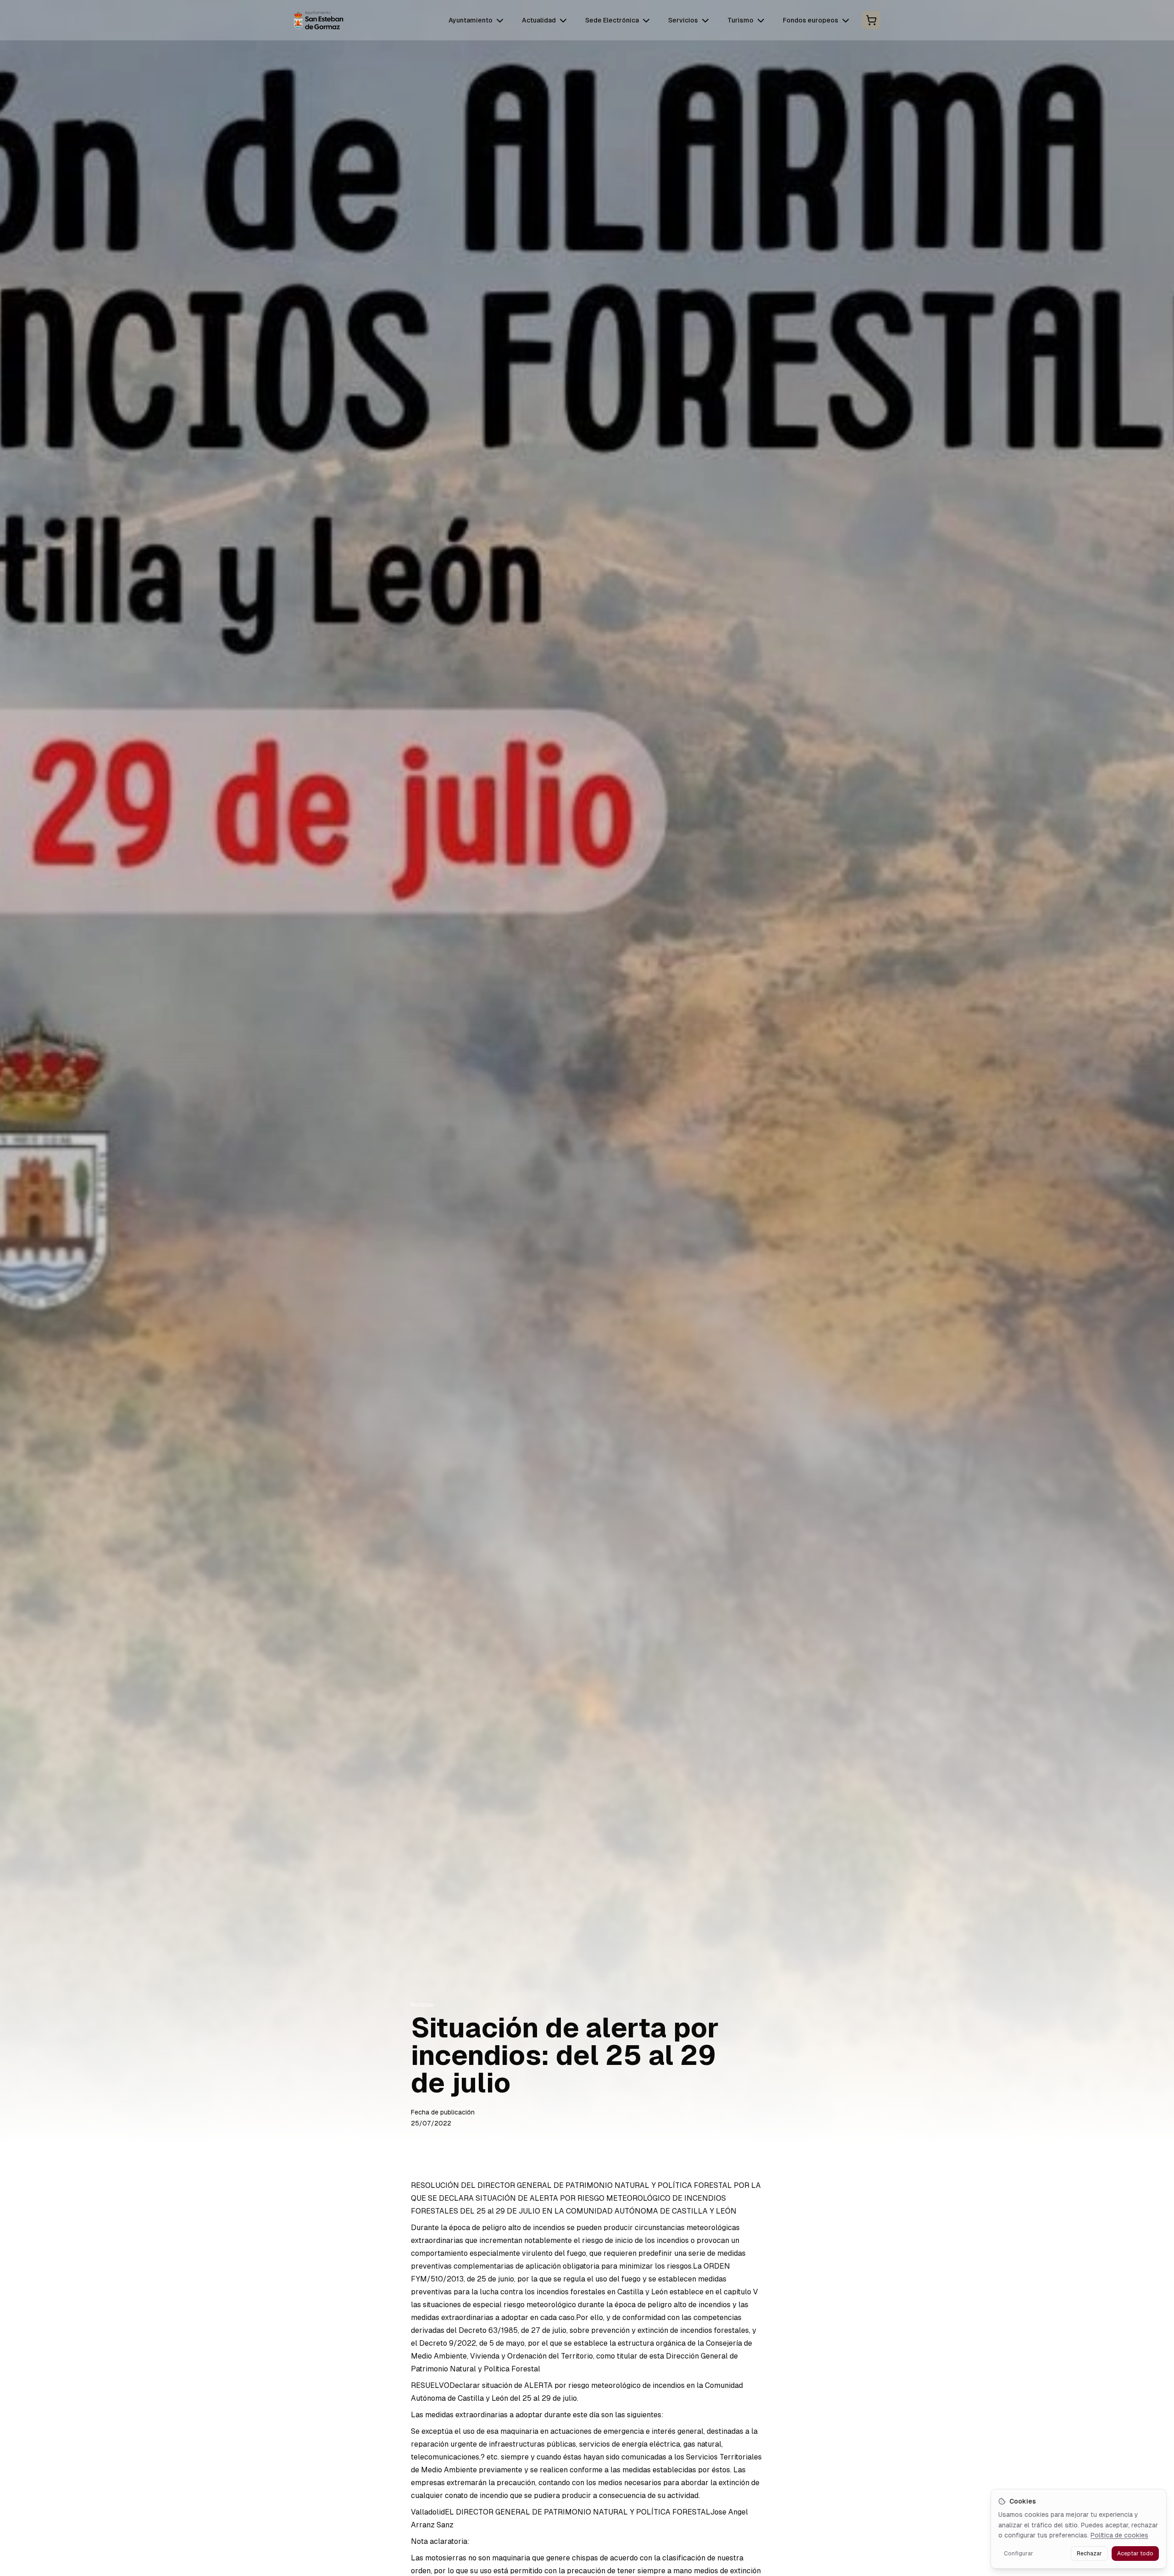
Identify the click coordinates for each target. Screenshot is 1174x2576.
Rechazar (1089, 2554)
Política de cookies (1119, 2535)
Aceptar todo (1135, 2554)
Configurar (1019, 2554)
